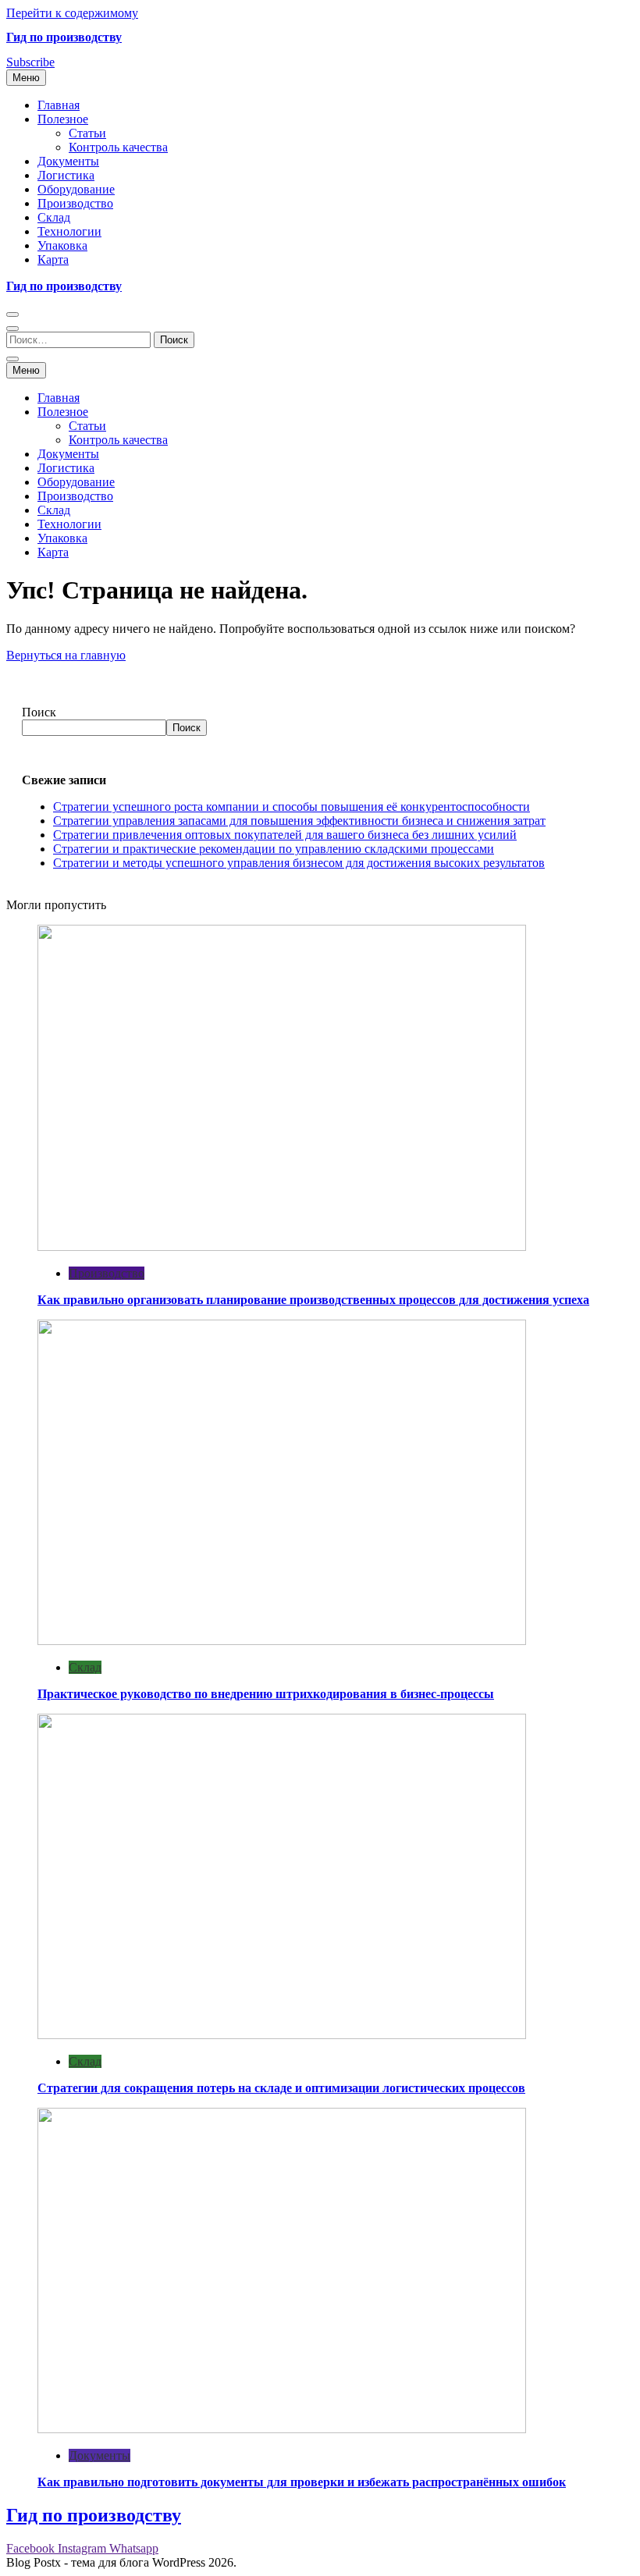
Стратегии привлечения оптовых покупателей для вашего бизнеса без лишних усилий (285, 835)
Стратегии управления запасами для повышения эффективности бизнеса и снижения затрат (299, 821)
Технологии (69, 231)
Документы (68, 161)
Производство (75, 203)
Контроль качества (118, 147)
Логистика (66, 175)
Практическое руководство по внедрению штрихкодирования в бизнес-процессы (266, 1694)
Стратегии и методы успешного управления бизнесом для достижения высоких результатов (299, 863)
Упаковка (62, 245)
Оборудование (76, 189)
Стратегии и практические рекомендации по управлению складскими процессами (274, 849)
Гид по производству (64, 37)
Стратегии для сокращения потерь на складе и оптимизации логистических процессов (281, 2088)
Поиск (39, 712)
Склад (54, 217)
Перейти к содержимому (72, 13)
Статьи (87, 133)
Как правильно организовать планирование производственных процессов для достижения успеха (313, 1300)
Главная (59, 105)
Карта (53, 259)
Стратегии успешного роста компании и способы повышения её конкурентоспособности (292, 807)
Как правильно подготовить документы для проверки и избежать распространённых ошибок (302, 2482)
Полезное (63, 119)
